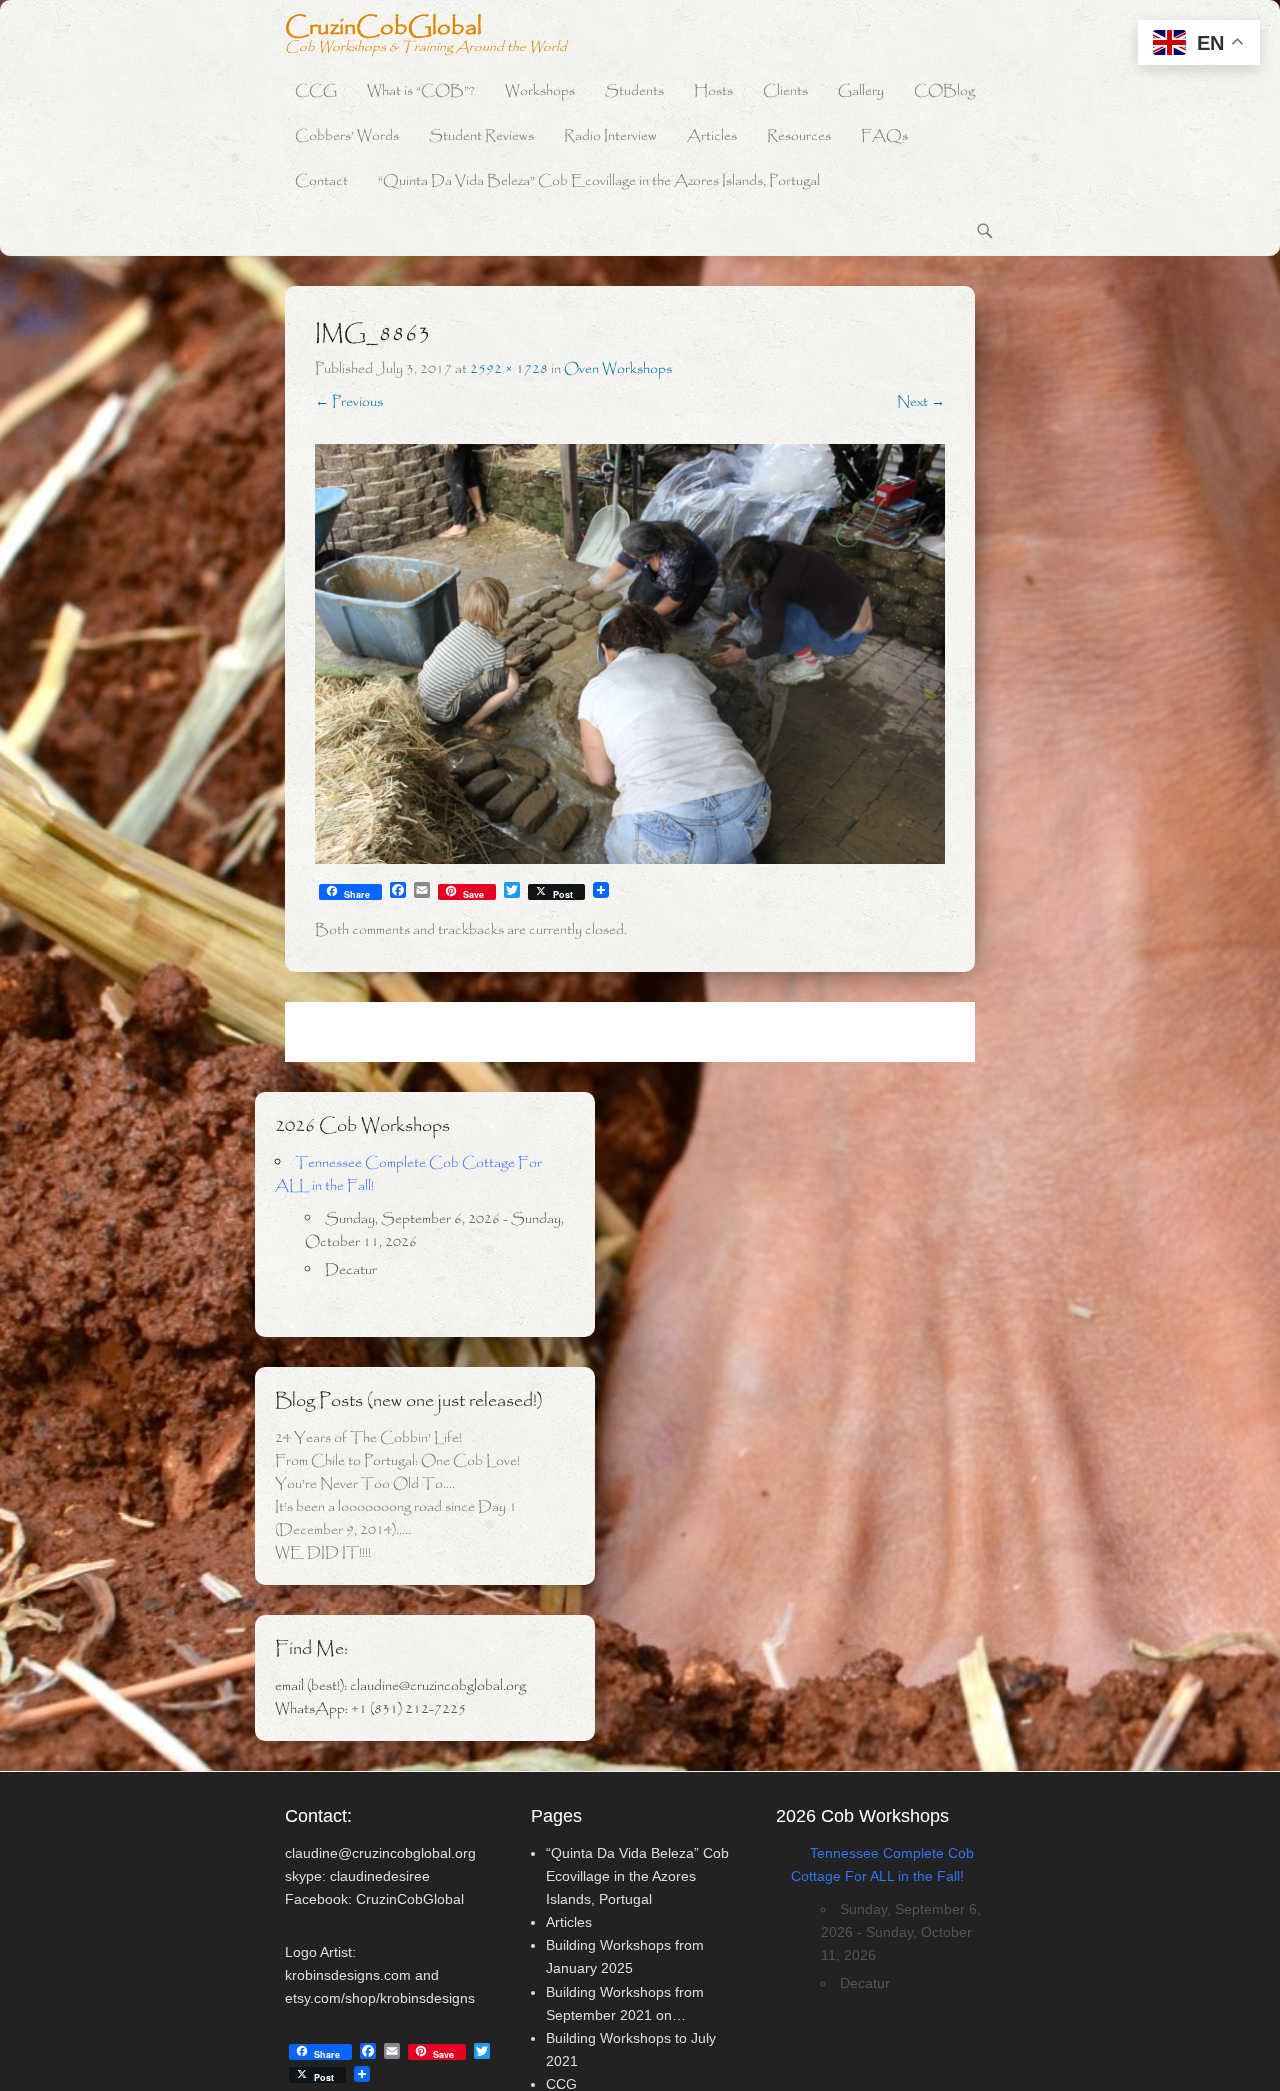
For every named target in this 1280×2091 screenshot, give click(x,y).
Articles (712, 136)
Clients (785, 91)
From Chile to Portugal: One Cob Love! (397, 1461)
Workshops (540, 91)
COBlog (944, 91)
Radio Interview (610, 136)
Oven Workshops (618, 369)
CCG (316, 91)
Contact (321, 181)
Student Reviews (481, 136)
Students (634, 91)
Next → (921, 402)
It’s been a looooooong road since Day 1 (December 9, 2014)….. (396, 1518)
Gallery (861, 91)
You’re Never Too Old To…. (365, 1484)
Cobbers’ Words (347, 136)
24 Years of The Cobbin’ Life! (368, 1438)
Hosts (713, 91)
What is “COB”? (421, 91)
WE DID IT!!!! (323, 1553)
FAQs (884, 136)
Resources (799, 136)
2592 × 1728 (509, 369)
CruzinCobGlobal (383, 28)
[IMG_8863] (630, 654)
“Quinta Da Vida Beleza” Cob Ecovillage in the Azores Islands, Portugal (599, 181)
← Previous (349, 402)
